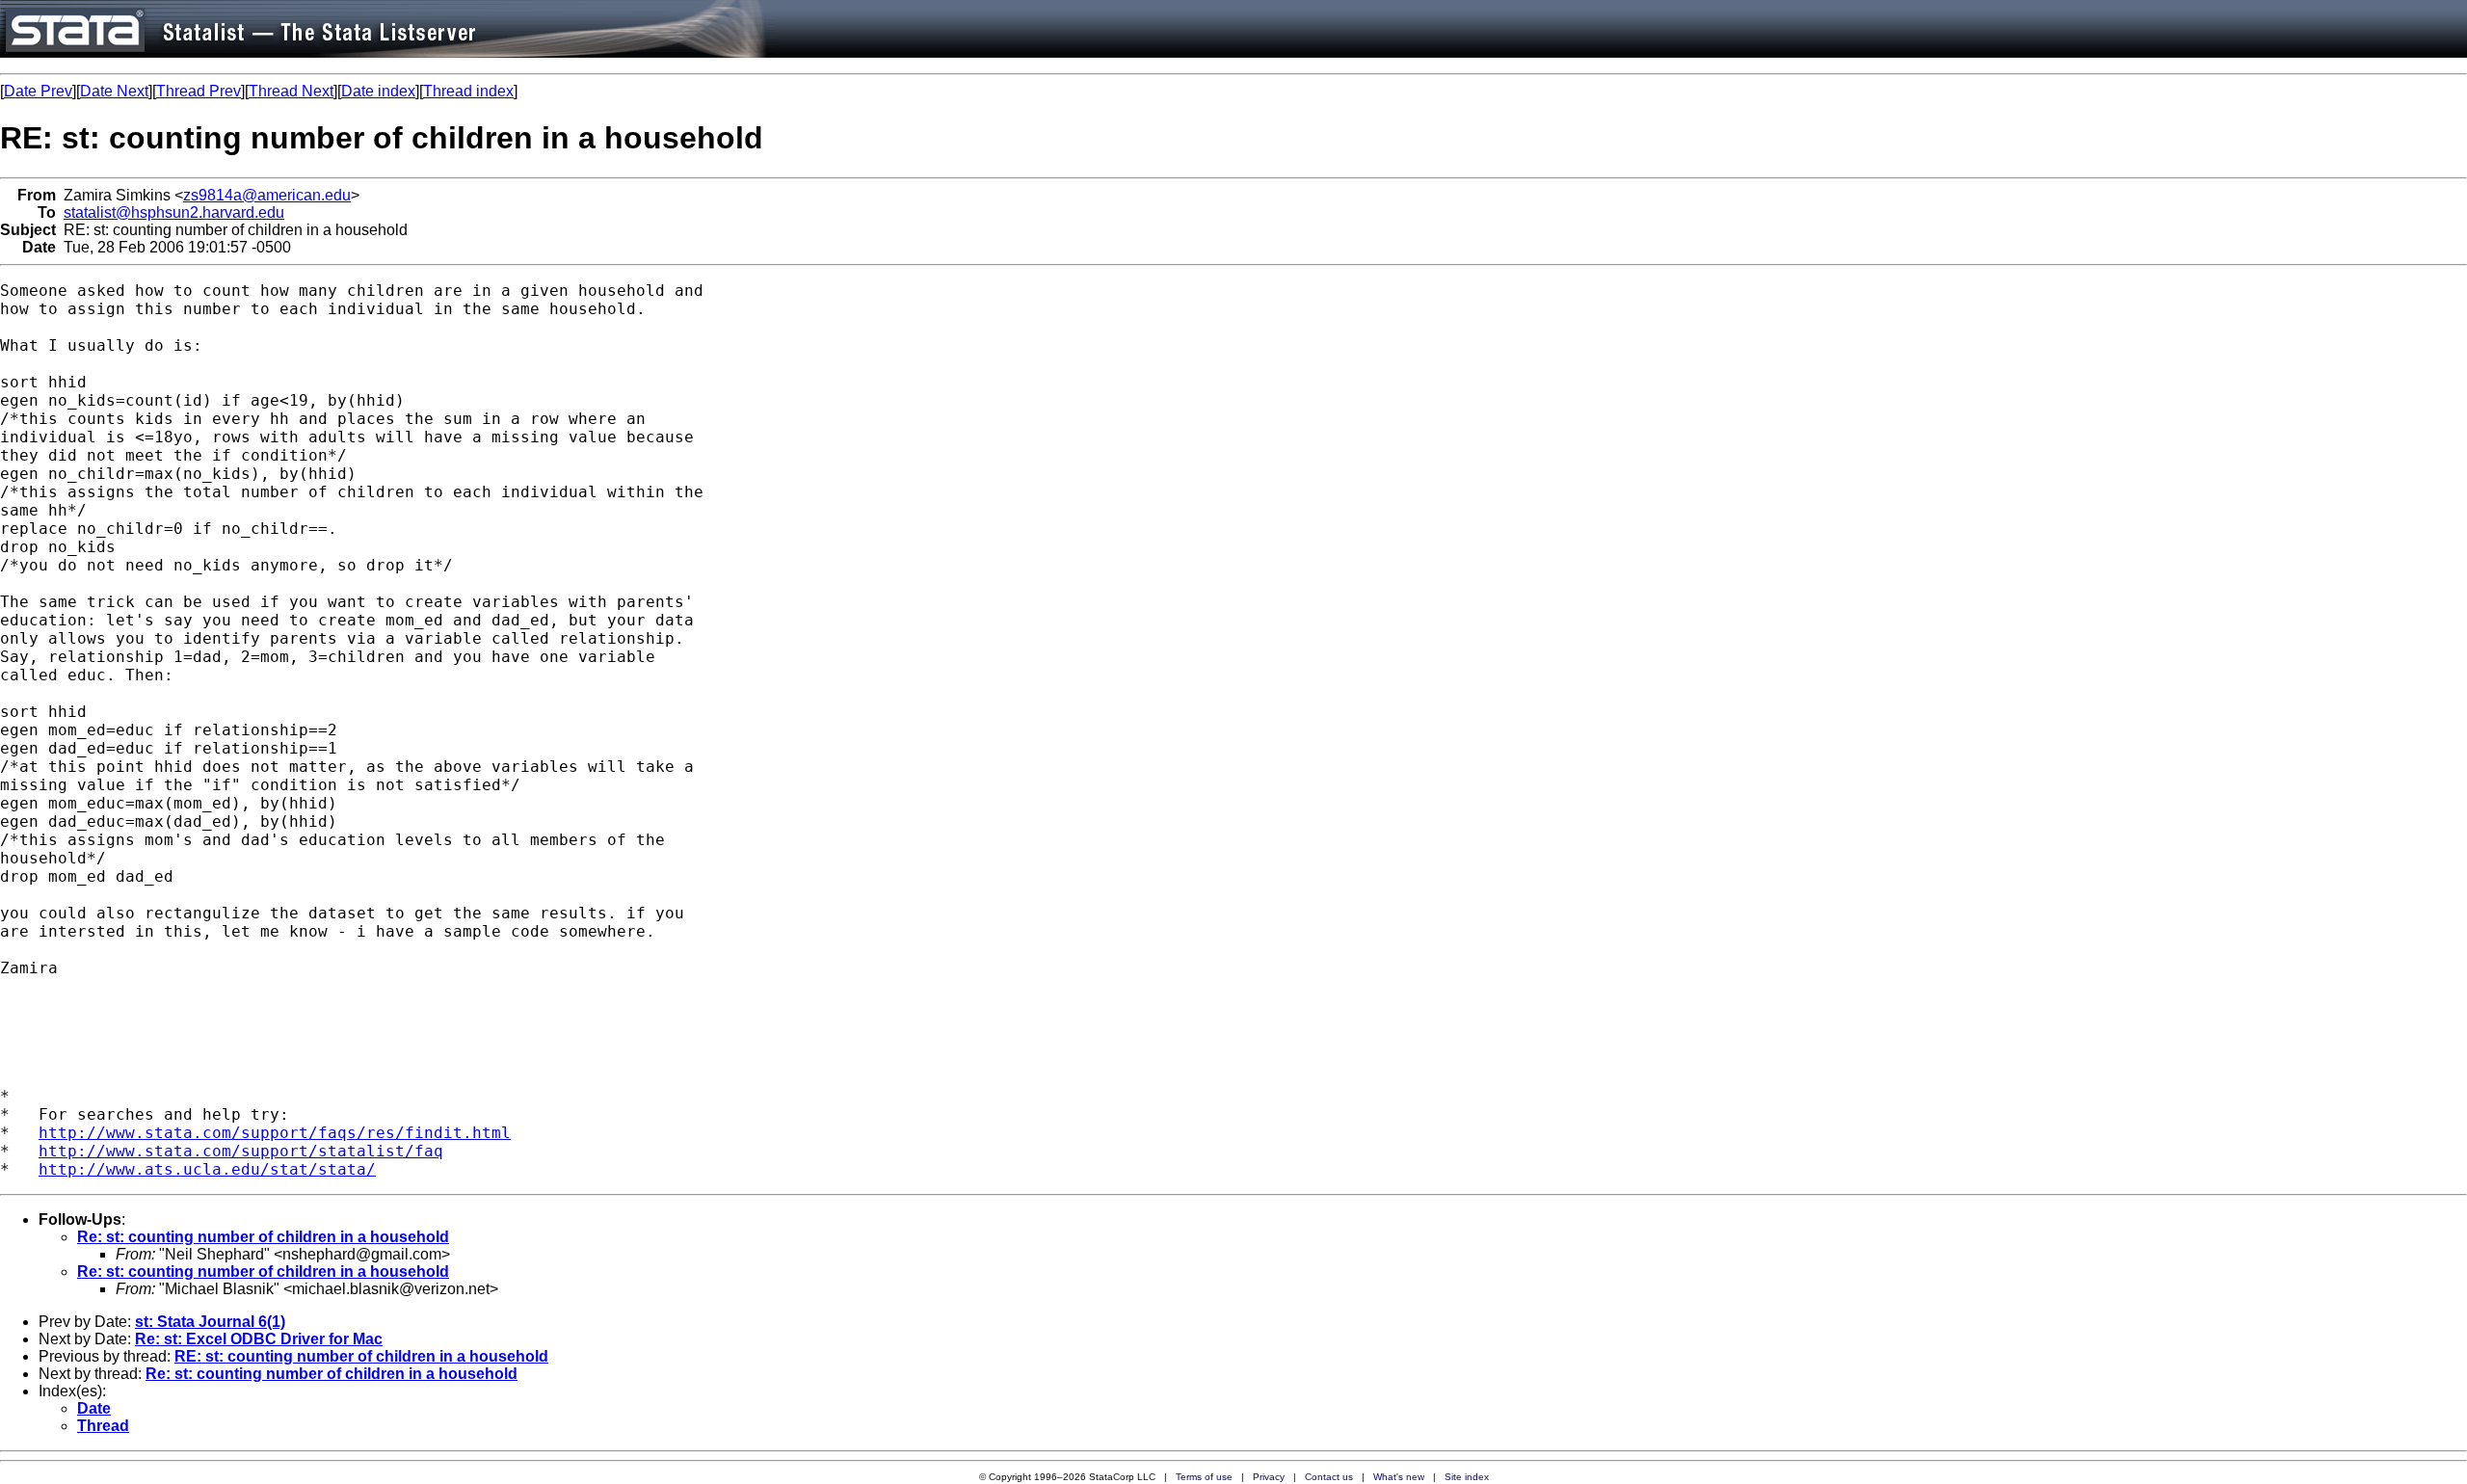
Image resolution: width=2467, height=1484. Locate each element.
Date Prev (38, 91)
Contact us (1329, 1477)
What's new (1399, 1477)
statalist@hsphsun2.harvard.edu (174, 212)
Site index (1467, 1477)
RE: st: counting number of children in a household (361, 1356)
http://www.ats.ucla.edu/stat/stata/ (207, 1169)
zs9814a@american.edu (267, 195)
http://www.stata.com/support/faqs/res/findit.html (275, 1133)
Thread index (468, 91)
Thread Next (291, 91)
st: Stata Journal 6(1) (210, 1322)
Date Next (114, 91)
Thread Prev (199, 91)
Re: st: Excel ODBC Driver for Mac (259, 1339)
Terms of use (1204, 1477)
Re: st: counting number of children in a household (263, 1237)
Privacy (1269, 1477)
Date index (378, 91)
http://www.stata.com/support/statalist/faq (241, 1151)
